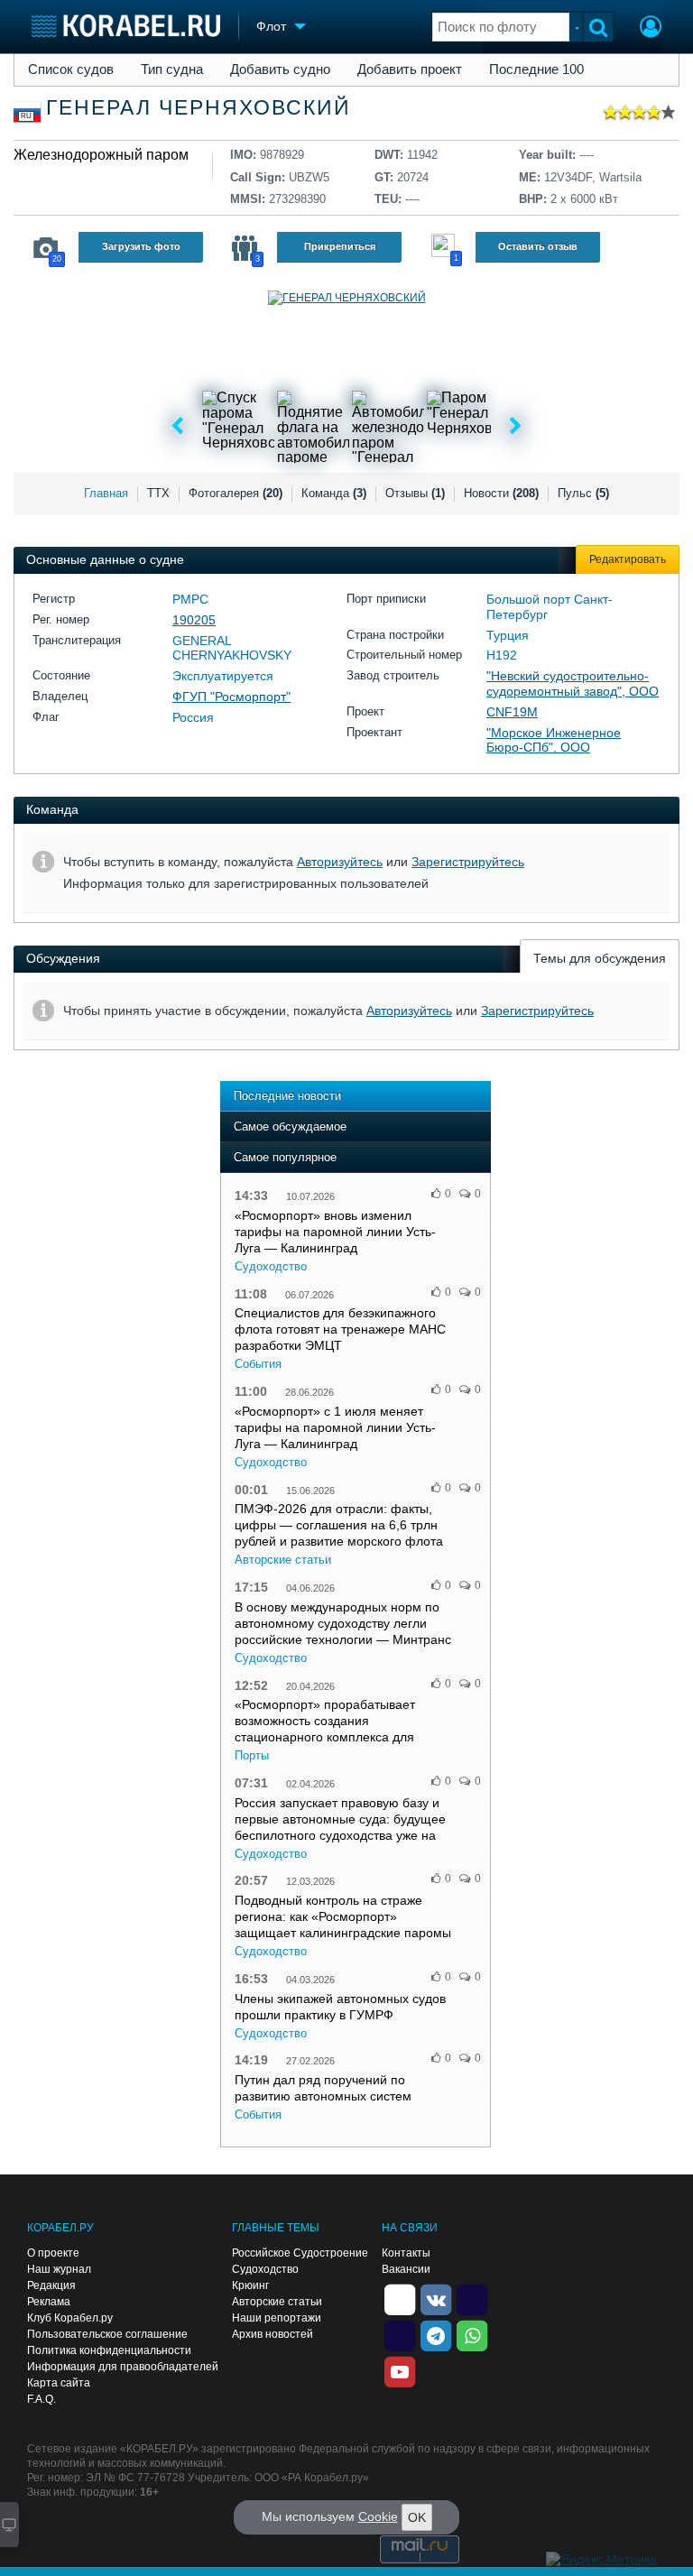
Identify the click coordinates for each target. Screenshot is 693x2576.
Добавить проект (410, 69)
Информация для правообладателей (123, 2367)
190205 (194, 620)
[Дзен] (400, 2298)
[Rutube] (472, 2298)
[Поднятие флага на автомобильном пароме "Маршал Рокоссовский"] (313, 427)
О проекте (53, 2253)
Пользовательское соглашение (107, 2334)
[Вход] (651, 29)
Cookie (378, 2516)
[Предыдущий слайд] (177, 427)
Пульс (583, 493)
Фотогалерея (236, 493)
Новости (501, 493)
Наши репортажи (277, 2318)
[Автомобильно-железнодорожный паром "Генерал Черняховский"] (388, 427)
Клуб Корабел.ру (70, 2318)
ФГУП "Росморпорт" (231, 697)
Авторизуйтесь (340, 862)
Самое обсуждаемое (290, 1126)
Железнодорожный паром (101, 155)
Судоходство (271, 1266)
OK (417, 2517)
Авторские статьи (283, 1560)
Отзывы (415, 493)
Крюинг (250, 2285)
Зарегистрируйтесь (468, 862)
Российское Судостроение (300, 2253)
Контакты (406, 2253)
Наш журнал (59, 2269)
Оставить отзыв (538, 246)
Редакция (51, 2285)
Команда (334, 493)
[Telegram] (436, 2334)
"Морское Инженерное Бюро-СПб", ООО (554, 740)
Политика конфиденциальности (109, 2350)
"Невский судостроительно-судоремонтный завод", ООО (573, 683)
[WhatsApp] (472, 2334)
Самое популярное (285, 1157)
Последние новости (287, 1096)
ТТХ (158, 493)
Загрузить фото (141, 246)
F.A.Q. (42, 2399)
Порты (252, 1755)
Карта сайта (59, 2383)
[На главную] (126, 26)
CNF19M (512, 712)
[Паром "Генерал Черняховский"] (463, 427)
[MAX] (400, 2334)
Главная (106, 493)
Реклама (49, 2302)
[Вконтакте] (436, 2298)
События (258, 1364)
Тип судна (172, 69)
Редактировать (628, 559)
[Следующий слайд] (516, 427)
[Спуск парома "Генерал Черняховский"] (238, 427)
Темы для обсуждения (600, 958)
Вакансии (406, 2269)
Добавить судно (280, 69)
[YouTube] (400, 2370)
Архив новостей (273, 2334)
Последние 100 (536, 69)
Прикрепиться (340, 246)
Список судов (71, 69)
